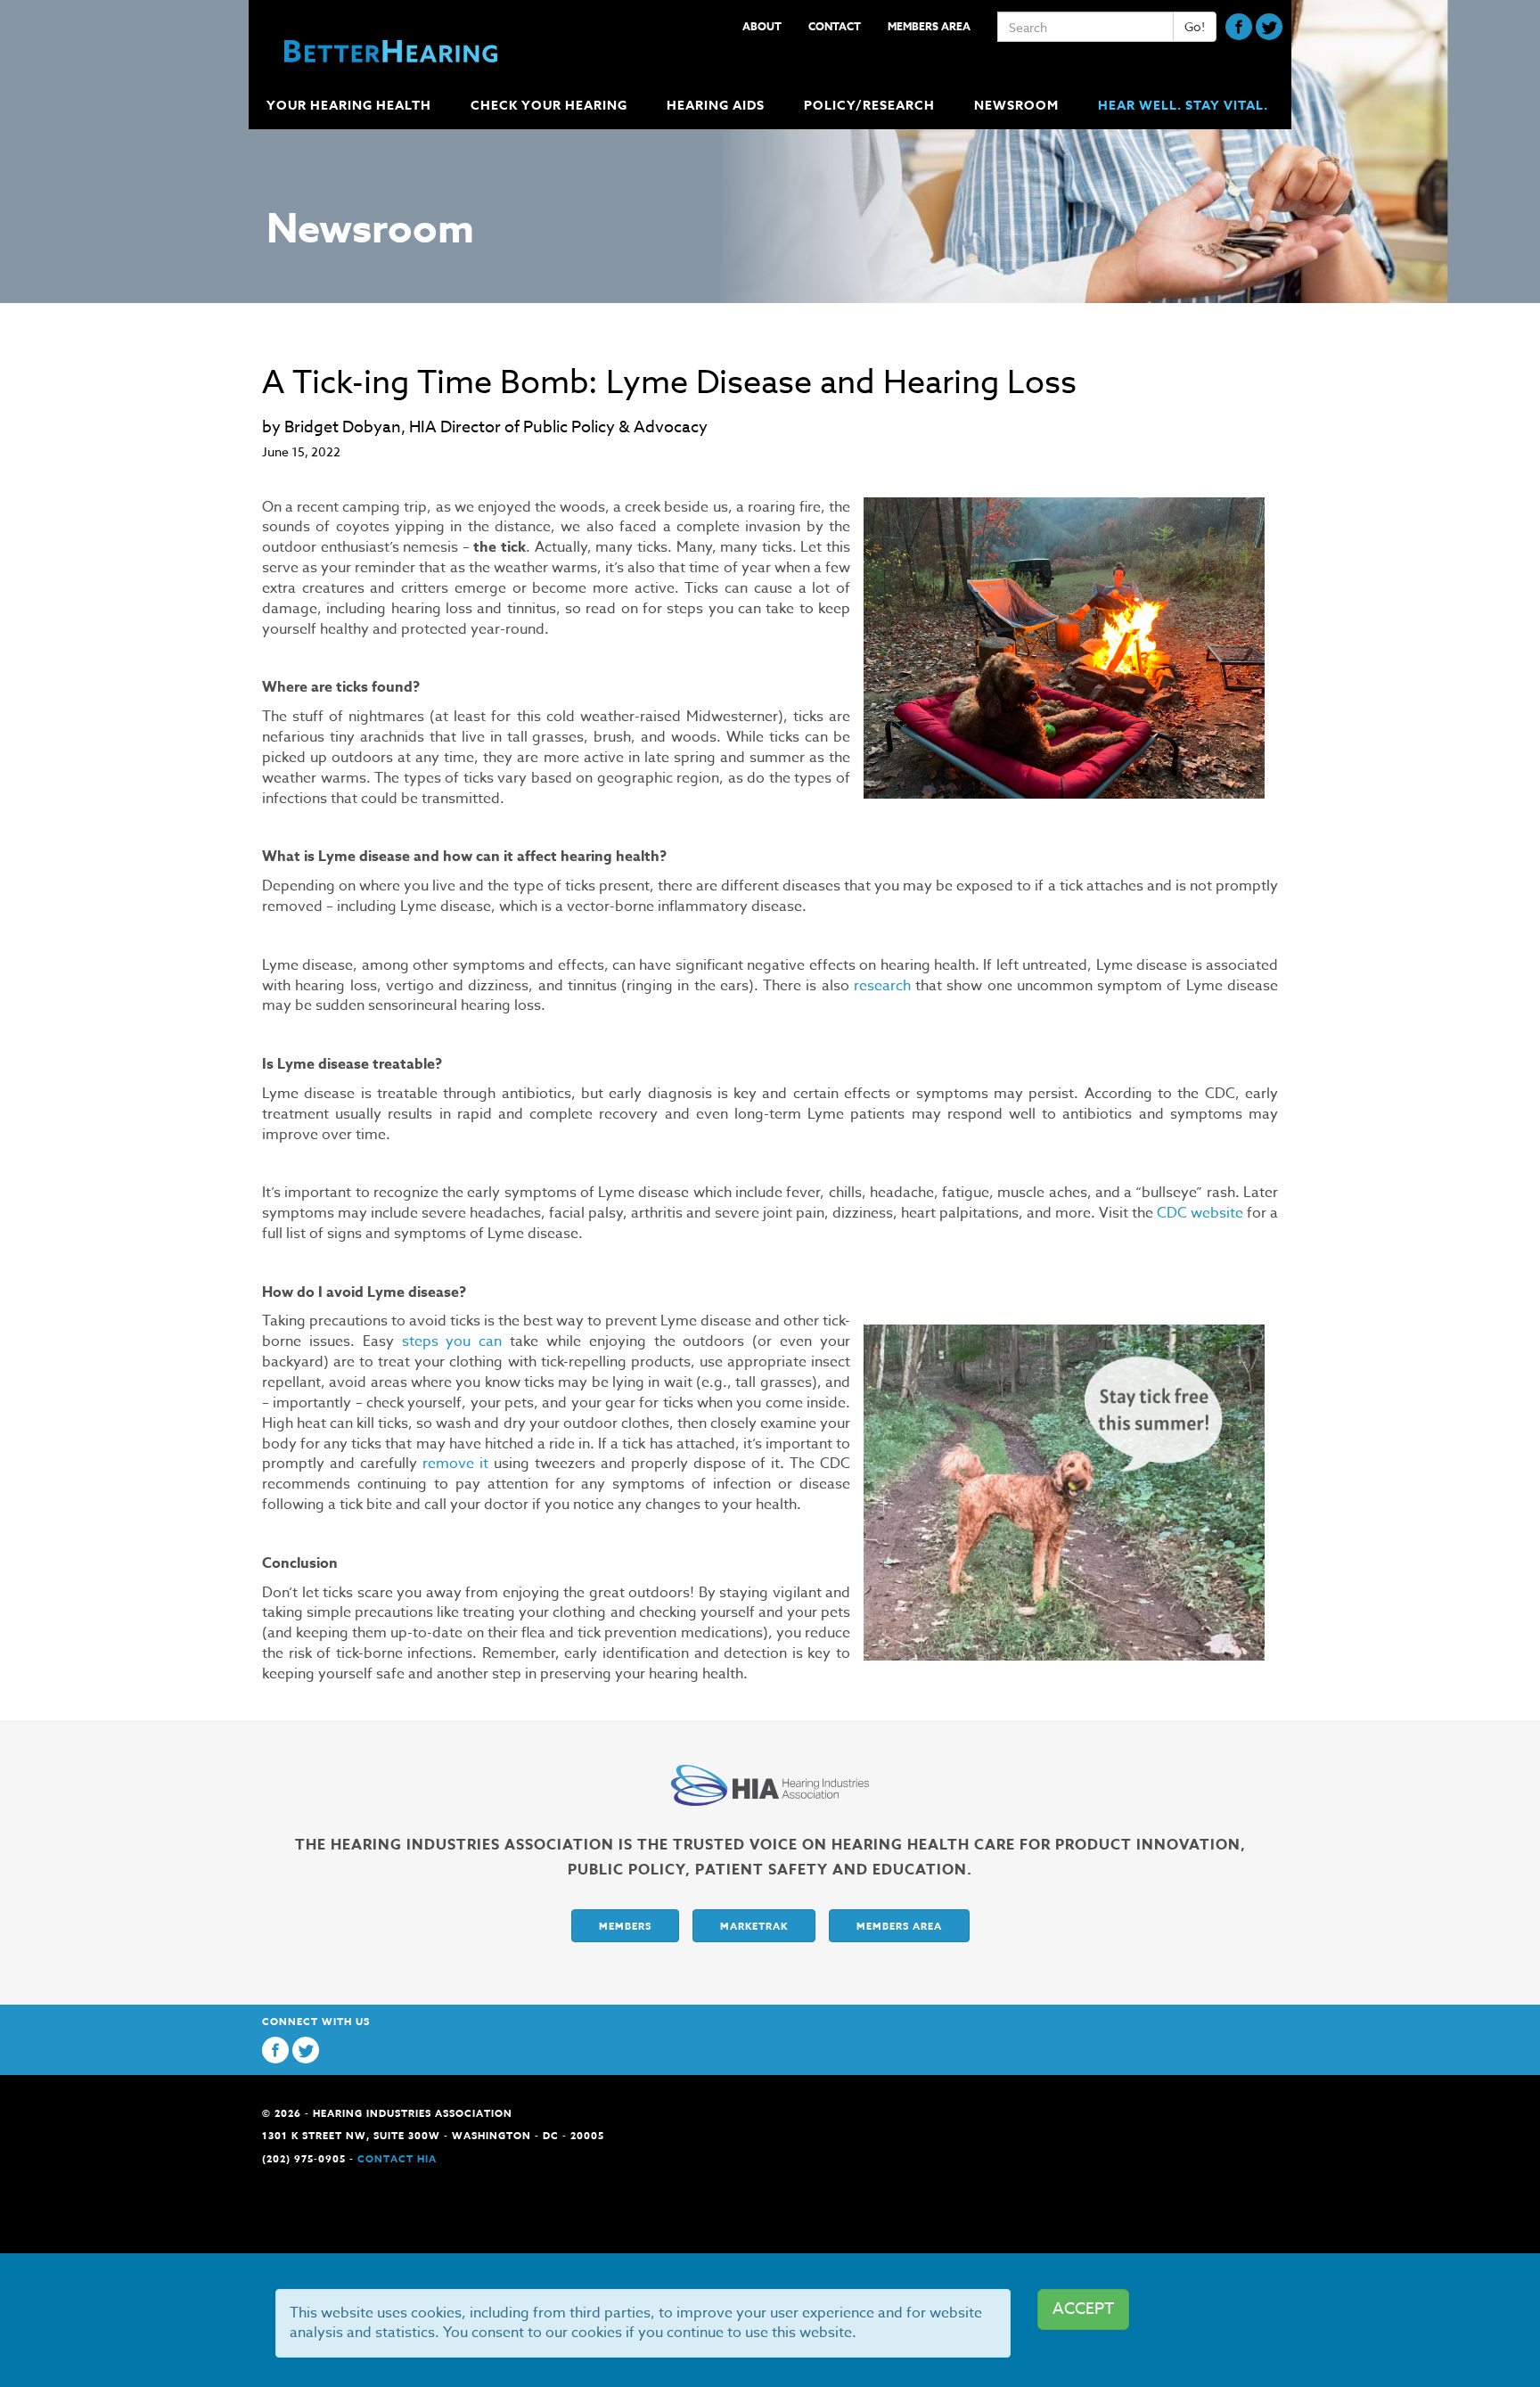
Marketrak (754, 1926)
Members (625, 1926)
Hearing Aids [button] (716, 106)
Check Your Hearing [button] (549, 106)
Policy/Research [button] (869, 106)
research (882, 986)
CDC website (1200, 1213)
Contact (835, 26)
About (762, 26)
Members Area (929, 26)
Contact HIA (397, 2158)
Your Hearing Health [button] (349, 106)
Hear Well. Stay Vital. (1183, 106)
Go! (1195, 26)
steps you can (452, 1341)
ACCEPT (1083, 2309)
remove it (455, 1464)
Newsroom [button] (1016, 106)
